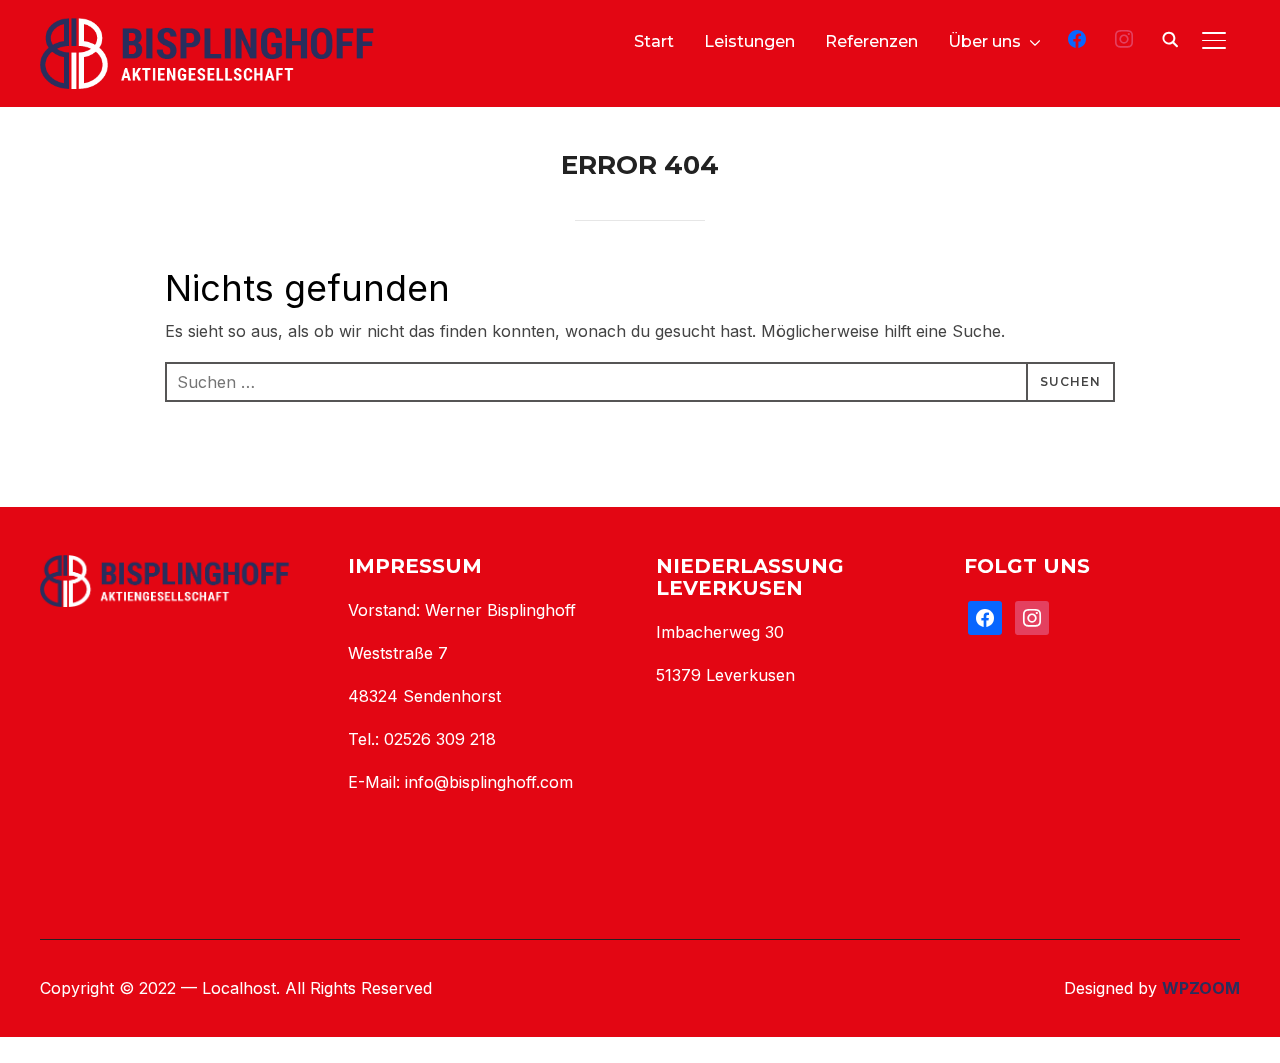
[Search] (1170, 38)
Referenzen (871, 41)
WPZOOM (1201, 988)
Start (654, 41)
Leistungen (749, 41)
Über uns (984, 41)
